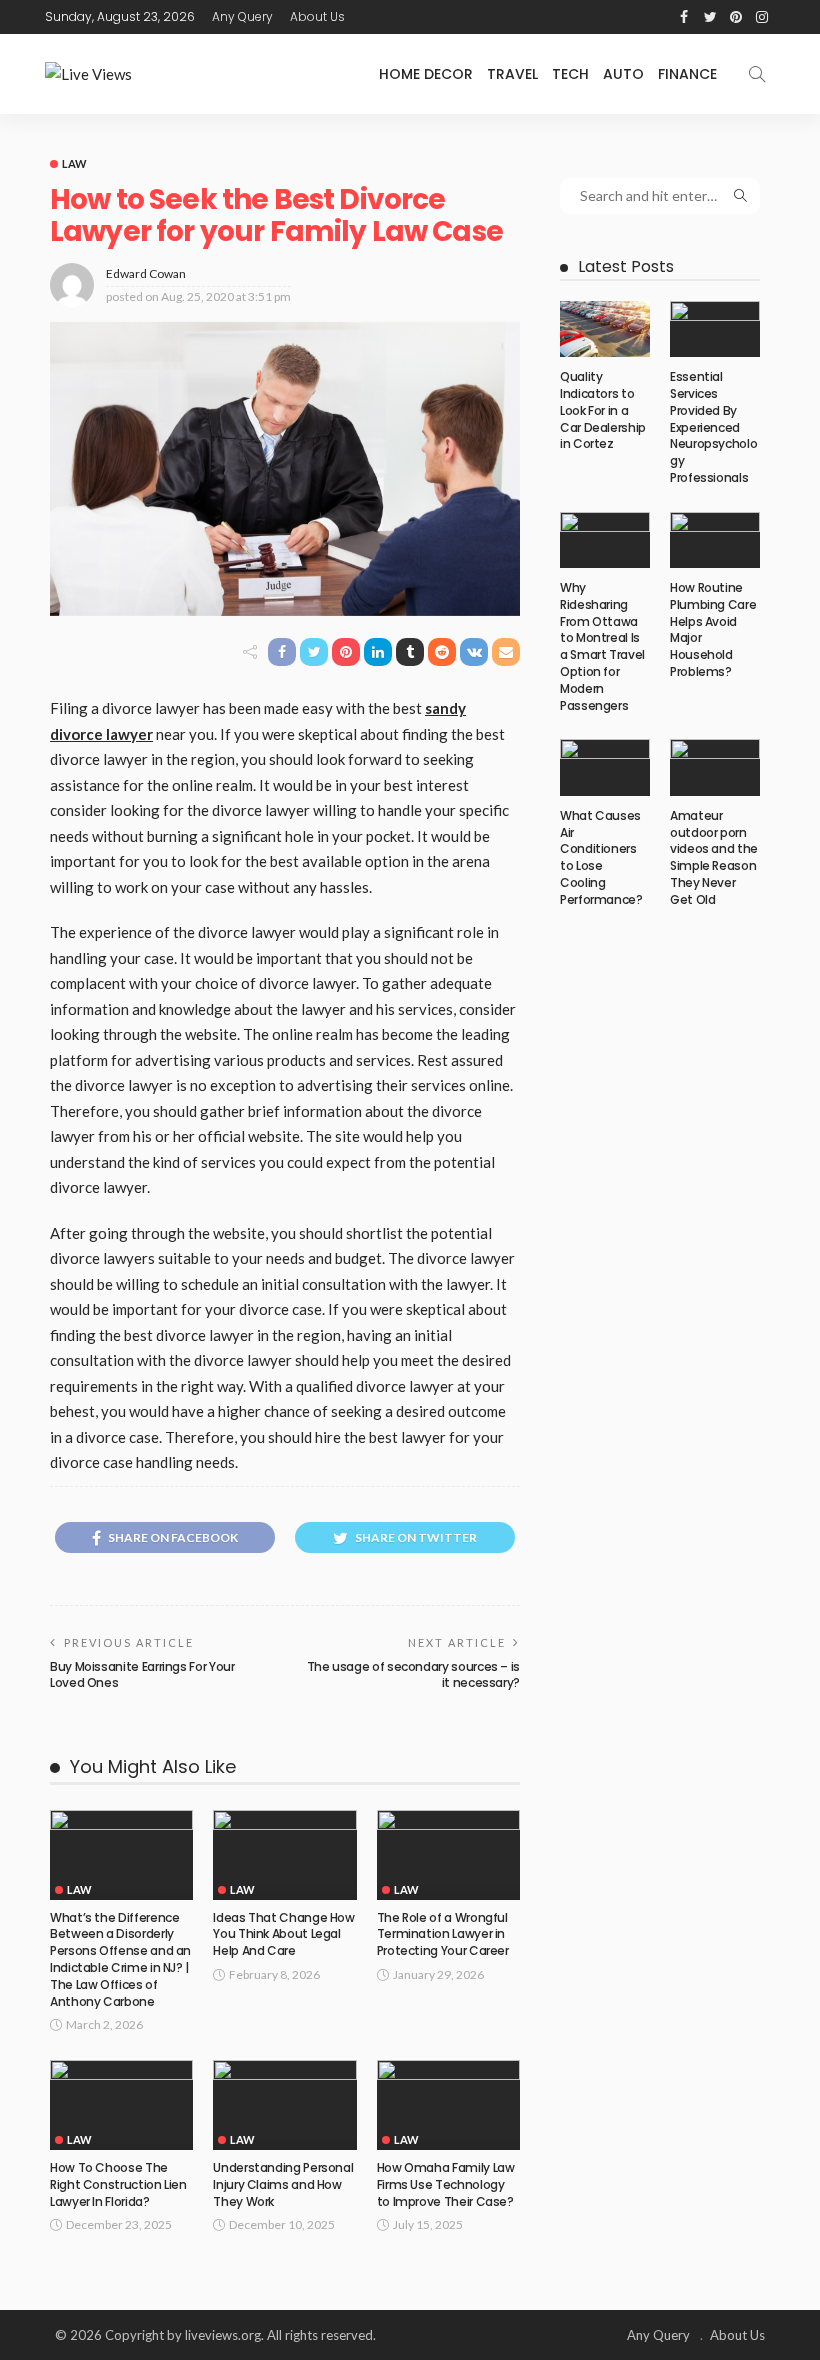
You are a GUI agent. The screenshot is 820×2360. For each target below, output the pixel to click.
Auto (623, 74)
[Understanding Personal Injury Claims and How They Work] (284, 2105)
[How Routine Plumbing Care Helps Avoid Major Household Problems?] (715, 540)
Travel (512, 74)
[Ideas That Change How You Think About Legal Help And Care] (284, 1855)
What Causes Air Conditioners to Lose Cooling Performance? (601, 857)
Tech (570, 74)
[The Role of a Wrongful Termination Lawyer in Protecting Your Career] (448, 1855)
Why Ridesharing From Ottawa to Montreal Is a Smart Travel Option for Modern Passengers (602, 646)
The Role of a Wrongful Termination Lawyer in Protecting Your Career (443, 1934)
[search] (757, 74)
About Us (317, 16)
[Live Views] (88, 74)
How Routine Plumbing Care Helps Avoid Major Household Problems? (713, 629)
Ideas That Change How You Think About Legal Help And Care (283, 1934)
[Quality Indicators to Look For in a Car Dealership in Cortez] (605, 329)
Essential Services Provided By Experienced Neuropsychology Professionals (713, 427)
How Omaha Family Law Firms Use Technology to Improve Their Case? (446, 2184)
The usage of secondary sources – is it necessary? (413, 1675)
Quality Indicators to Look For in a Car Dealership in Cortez (603, 410)
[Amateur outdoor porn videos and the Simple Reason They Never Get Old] (715, 767)
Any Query (242, 16)
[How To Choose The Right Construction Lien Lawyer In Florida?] (121, 2105)
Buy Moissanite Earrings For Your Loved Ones (142, 1675)
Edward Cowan (146, 273)
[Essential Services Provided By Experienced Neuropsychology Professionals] (715, 329)
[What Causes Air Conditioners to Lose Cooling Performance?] (605, 767)
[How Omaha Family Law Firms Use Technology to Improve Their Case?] (448, 2105)
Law (74, 163)
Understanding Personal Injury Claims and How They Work (283, 2184)
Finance (687, 74)
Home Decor (426, 74)
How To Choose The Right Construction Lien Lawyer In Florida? (118, 2184)
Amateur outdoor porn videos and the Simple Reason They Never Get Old (714, 857)
